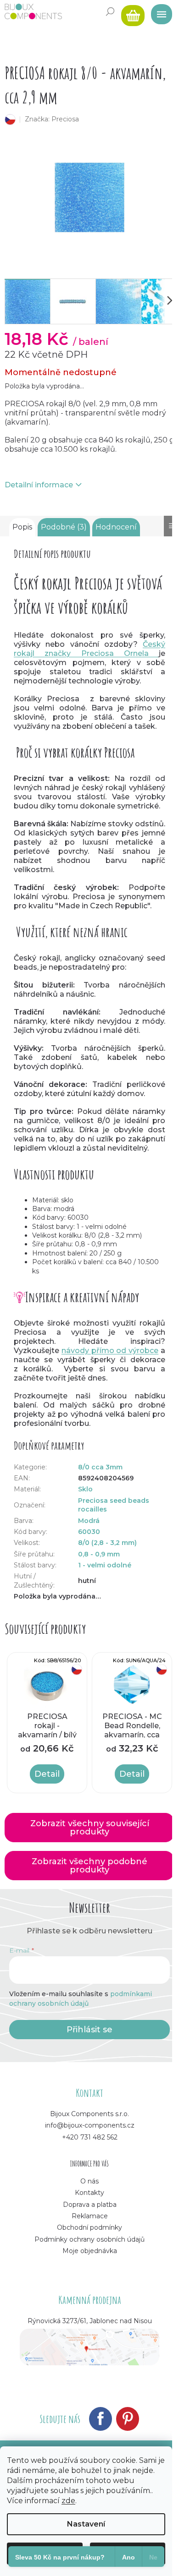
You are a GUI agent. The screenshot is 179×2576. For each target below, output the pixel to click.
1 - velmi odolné (105, 1565)
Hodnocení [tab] (116, 527)
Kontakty (89, 2193)
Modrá (89, 1521)
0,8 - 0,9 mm (99, 1554)
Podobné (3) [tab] (64, 527)
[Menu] (158, 11)
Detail (47, 1774)
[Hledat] (110, 11)
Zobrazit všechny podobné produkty (89, 1866)
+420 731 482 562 (90, 2137)
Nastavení (86, 2524)
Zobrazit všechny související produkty (90, 1828)
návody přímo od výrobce (110, 1351)
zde (68, 2501)
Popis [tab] (22, 527)
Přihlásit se (89, 2030)
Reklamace (90, 2216)
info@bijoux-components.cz (90, 2125)
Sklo (85, 1489)
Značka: (52, 119)
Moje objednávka (90, 2251)
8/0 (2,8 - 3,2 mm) (107, 1543)
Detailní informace (39, 485)
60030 (89, 1532)
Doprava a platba (90, 2205)
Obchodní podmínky (89, 2227)
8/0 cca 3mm (100, 1467)
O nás (89, 2181)
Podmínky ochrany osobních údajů (89, 2239)
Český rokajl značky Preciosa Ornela (89, 649)
